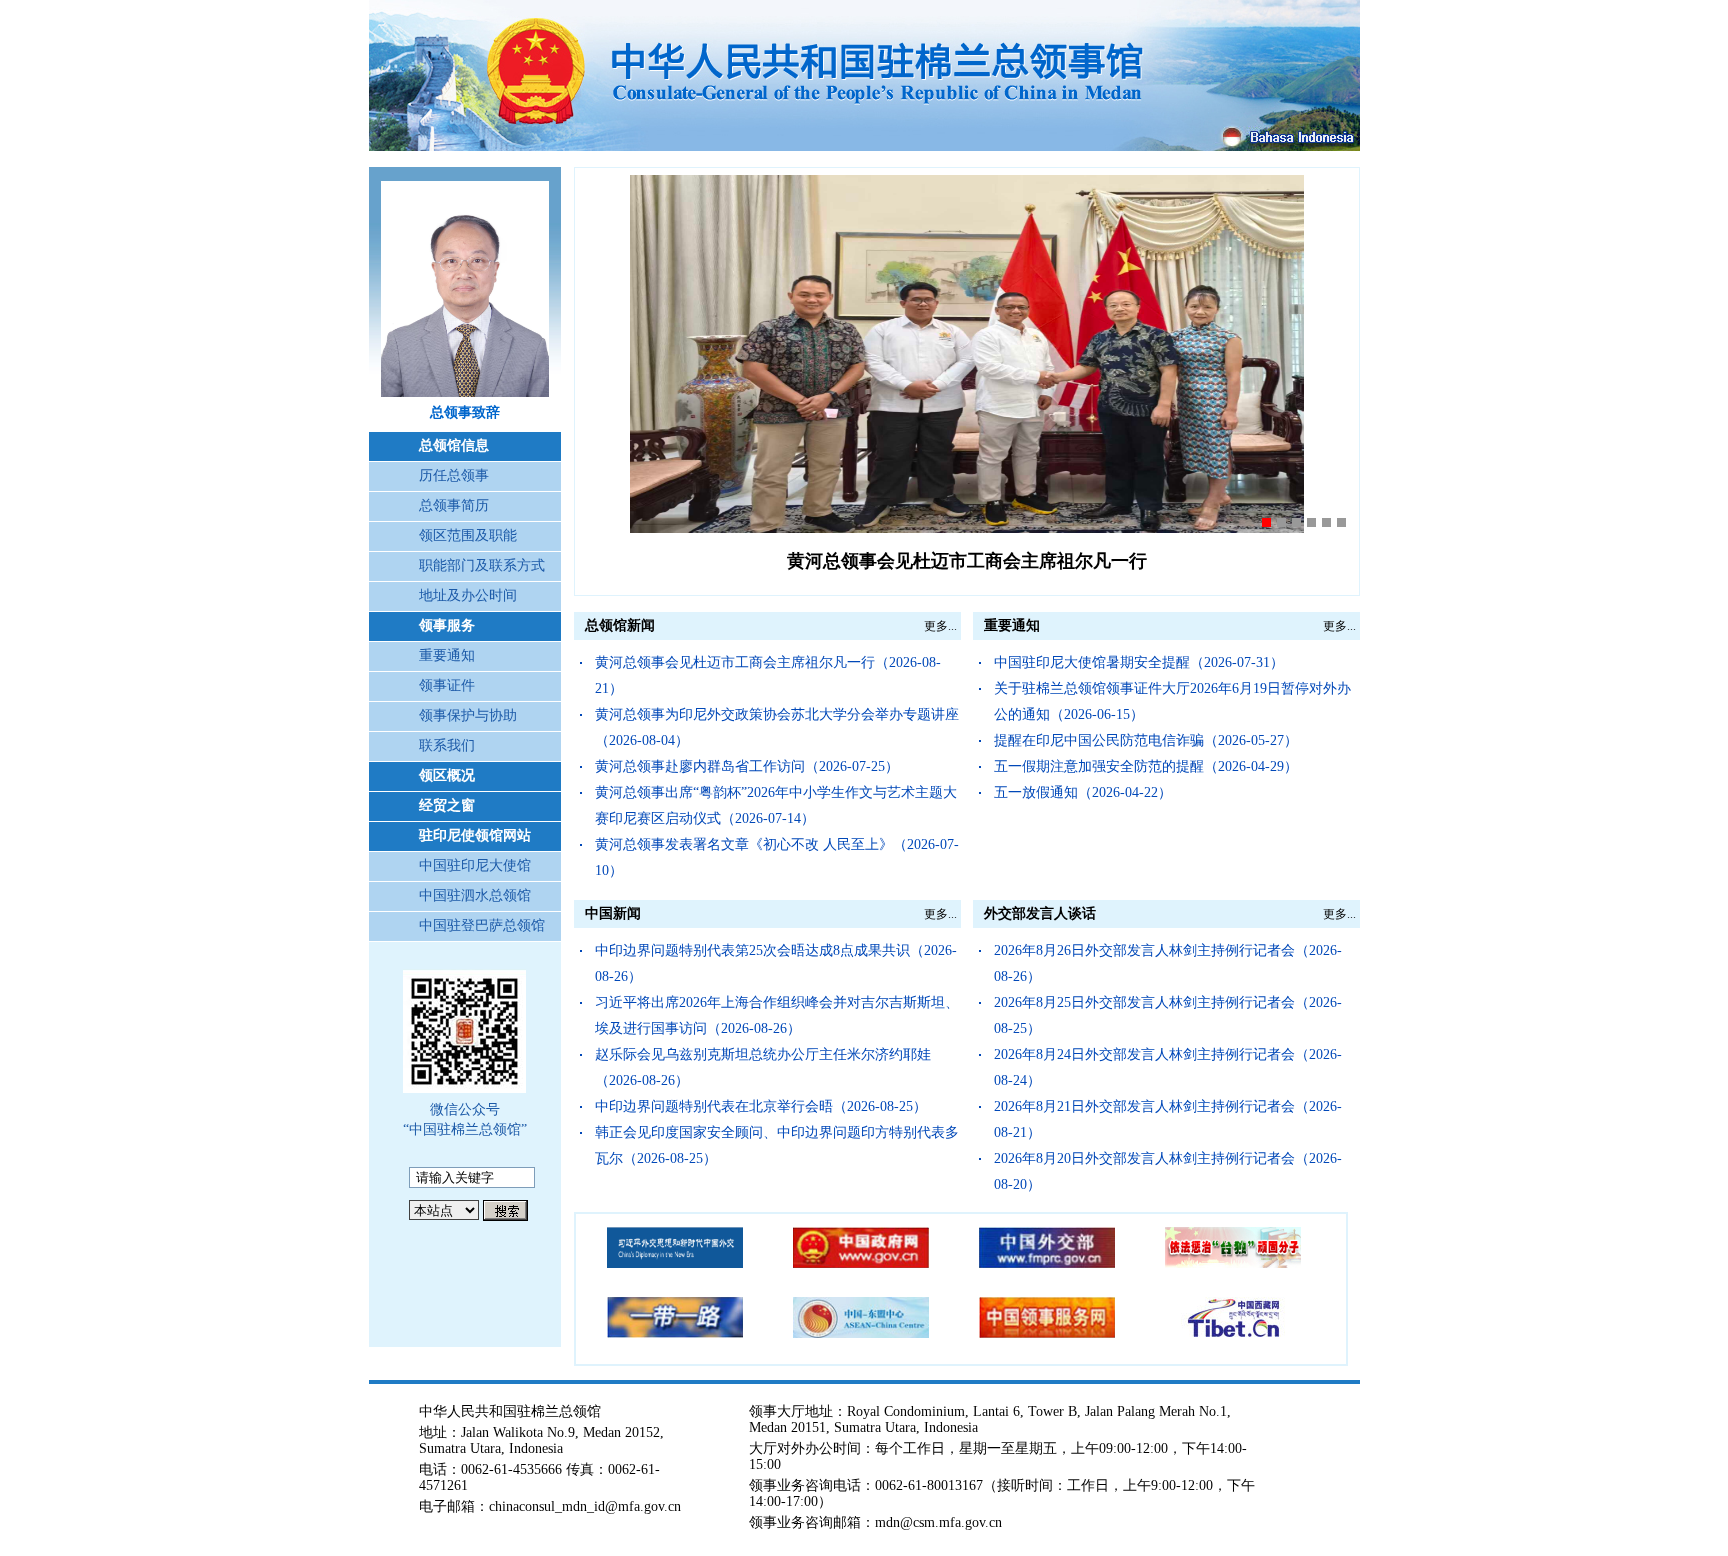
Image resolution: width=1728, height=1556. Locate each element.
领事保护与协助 (468, 715)
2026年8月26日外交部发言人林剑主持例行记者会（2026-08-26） (1168, 963)
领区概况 (447, 775)
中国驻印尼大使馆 (475, 865)
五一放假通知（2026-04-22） (1083, 792)
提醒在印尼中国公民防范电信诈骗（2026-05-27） (1146, 740)
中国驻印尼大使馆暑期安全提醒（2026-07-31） (1139, 662)
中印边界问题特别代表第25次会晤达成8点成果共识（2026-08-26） (776, 963)
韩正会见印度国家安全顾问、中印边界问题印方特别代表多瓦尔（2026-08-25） (777, 1145)
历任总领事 (454, 475)
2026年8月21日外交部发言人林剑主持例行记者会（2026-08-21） (1168, 1119)
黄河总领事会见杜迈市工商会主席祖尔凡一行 (967, 561)
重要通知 (447, 655)
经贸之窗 (447, 805)
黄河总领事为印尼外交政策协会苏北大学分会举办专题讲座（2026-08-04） (777, 727)
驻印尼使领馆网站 (475, 835)
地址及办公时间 (468, 595)
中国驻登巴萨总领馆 (482, 925)
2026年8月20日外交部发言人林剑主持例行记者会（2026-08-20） (1168, 1171)
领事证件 (447, 685)
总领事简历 (454, 505)
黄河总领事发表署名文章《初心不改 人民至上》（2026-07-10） (777, 857)
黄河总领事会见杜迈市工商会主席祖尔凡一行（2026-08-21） (768, 675)
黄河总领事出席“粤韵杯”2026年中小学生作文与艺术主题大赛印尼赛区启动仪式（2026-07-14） (776, 805)
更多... (940, 626)
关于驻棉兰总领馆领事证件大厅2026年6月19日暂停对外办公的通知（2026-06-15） (1172, 701)
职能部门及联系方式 (482, 565)
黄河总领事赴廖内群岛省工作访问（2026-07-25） (747, 766)
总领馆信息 (454, 445)
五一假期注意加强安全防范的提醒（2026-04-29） (1146, 766)
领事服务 (447, 625)
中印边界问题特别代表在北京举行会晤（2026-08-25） (761, 1106)
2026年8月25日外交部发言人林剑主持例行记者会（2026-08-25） (1168, 1015)
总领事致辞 (465, 412)
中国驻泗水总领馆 (475, 895)
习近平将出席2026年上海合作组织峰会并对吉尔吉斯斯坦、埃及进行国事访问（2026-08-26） (777, 1015)
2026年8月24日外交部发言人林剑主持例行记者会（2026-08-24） (1168, 1067)
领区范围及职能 (468, 535)
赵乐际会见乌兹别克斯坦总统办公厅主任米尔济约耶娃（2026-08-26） (763, 1067)
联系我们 (447, 745)
